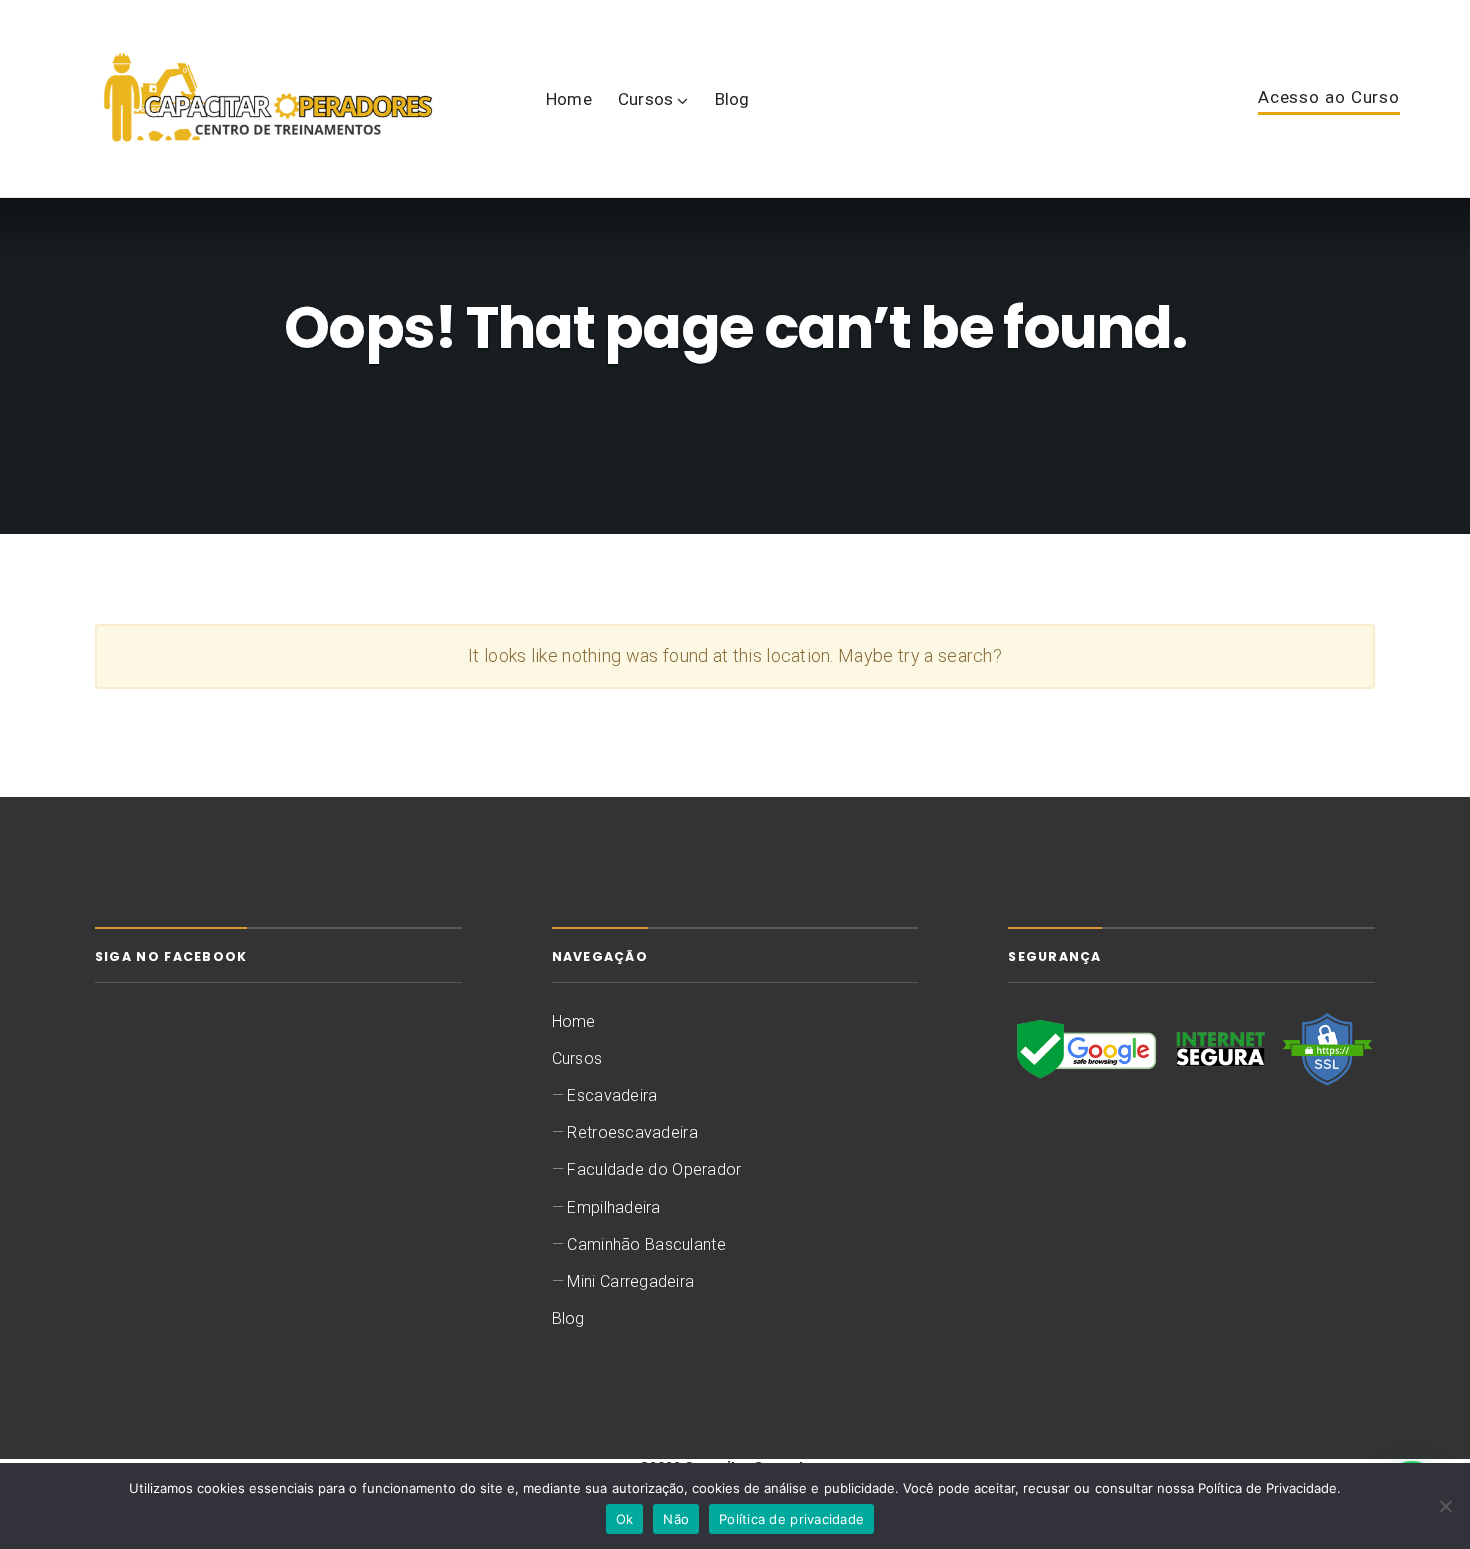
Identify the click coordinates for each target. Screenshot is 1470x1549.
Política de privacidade (791, 1519)
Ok (625, 1519)
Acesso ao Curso (1329, 98)
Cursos (646, 99)
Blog (732, 99)
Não (676, 1519)
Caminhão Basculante (646, 1244)
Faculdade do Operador (654, 1169)
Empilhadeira (613, 1207)
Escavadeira (612, 1095)
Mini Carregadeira (630, 1281)
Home (569, 99)
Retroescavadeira (632, 1132)
